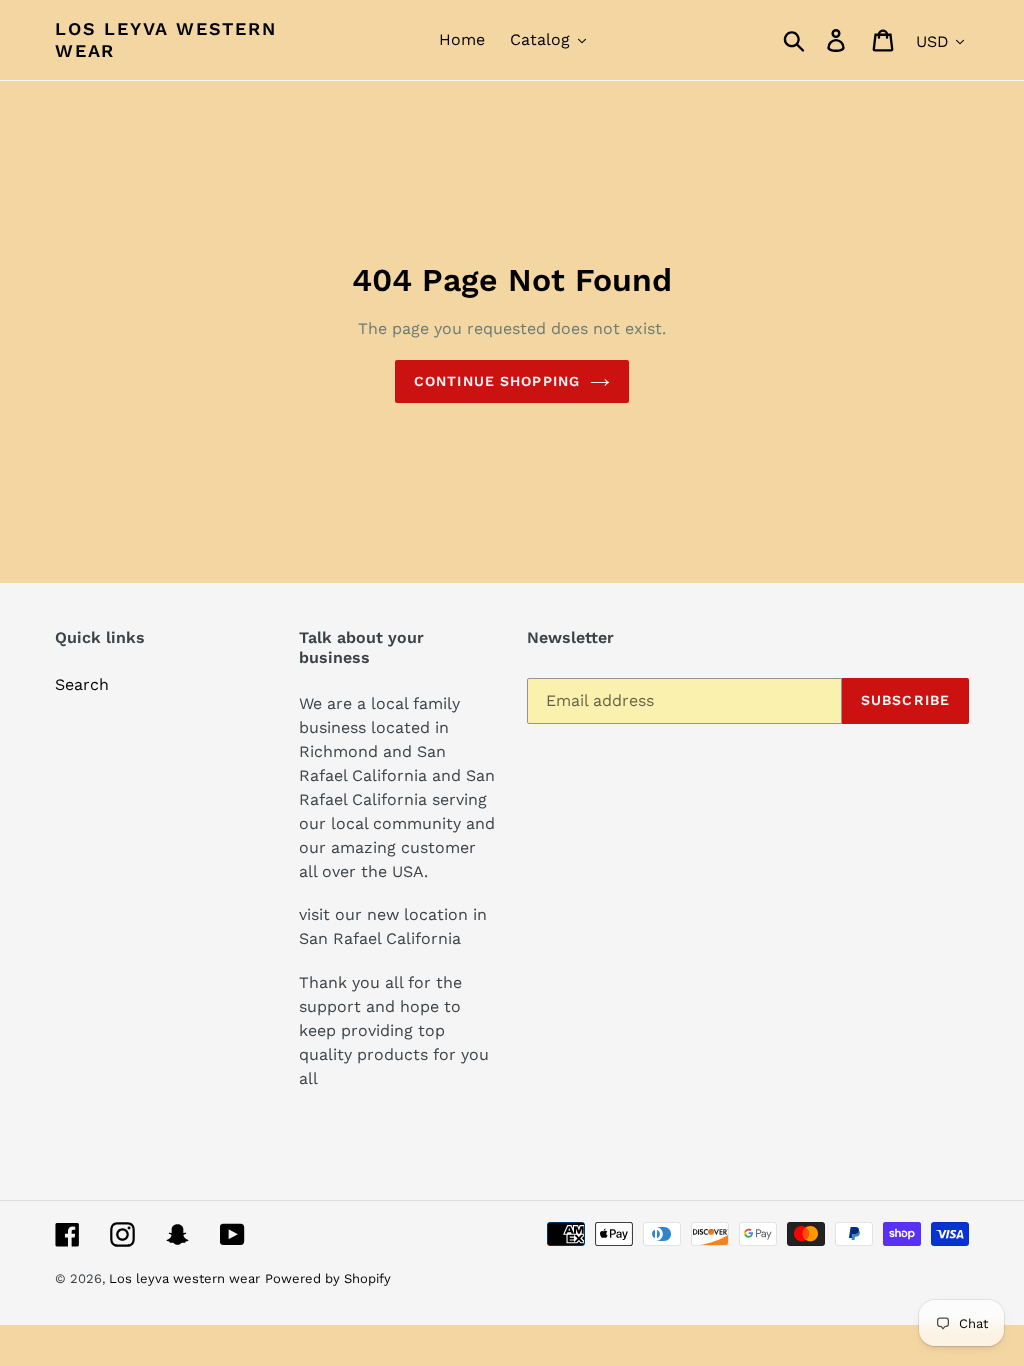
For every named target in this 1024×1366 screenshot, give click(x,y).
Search (82, 684)
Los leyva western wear (166, 39)
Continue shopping (497, 381)
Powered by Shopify (328, 1278)
